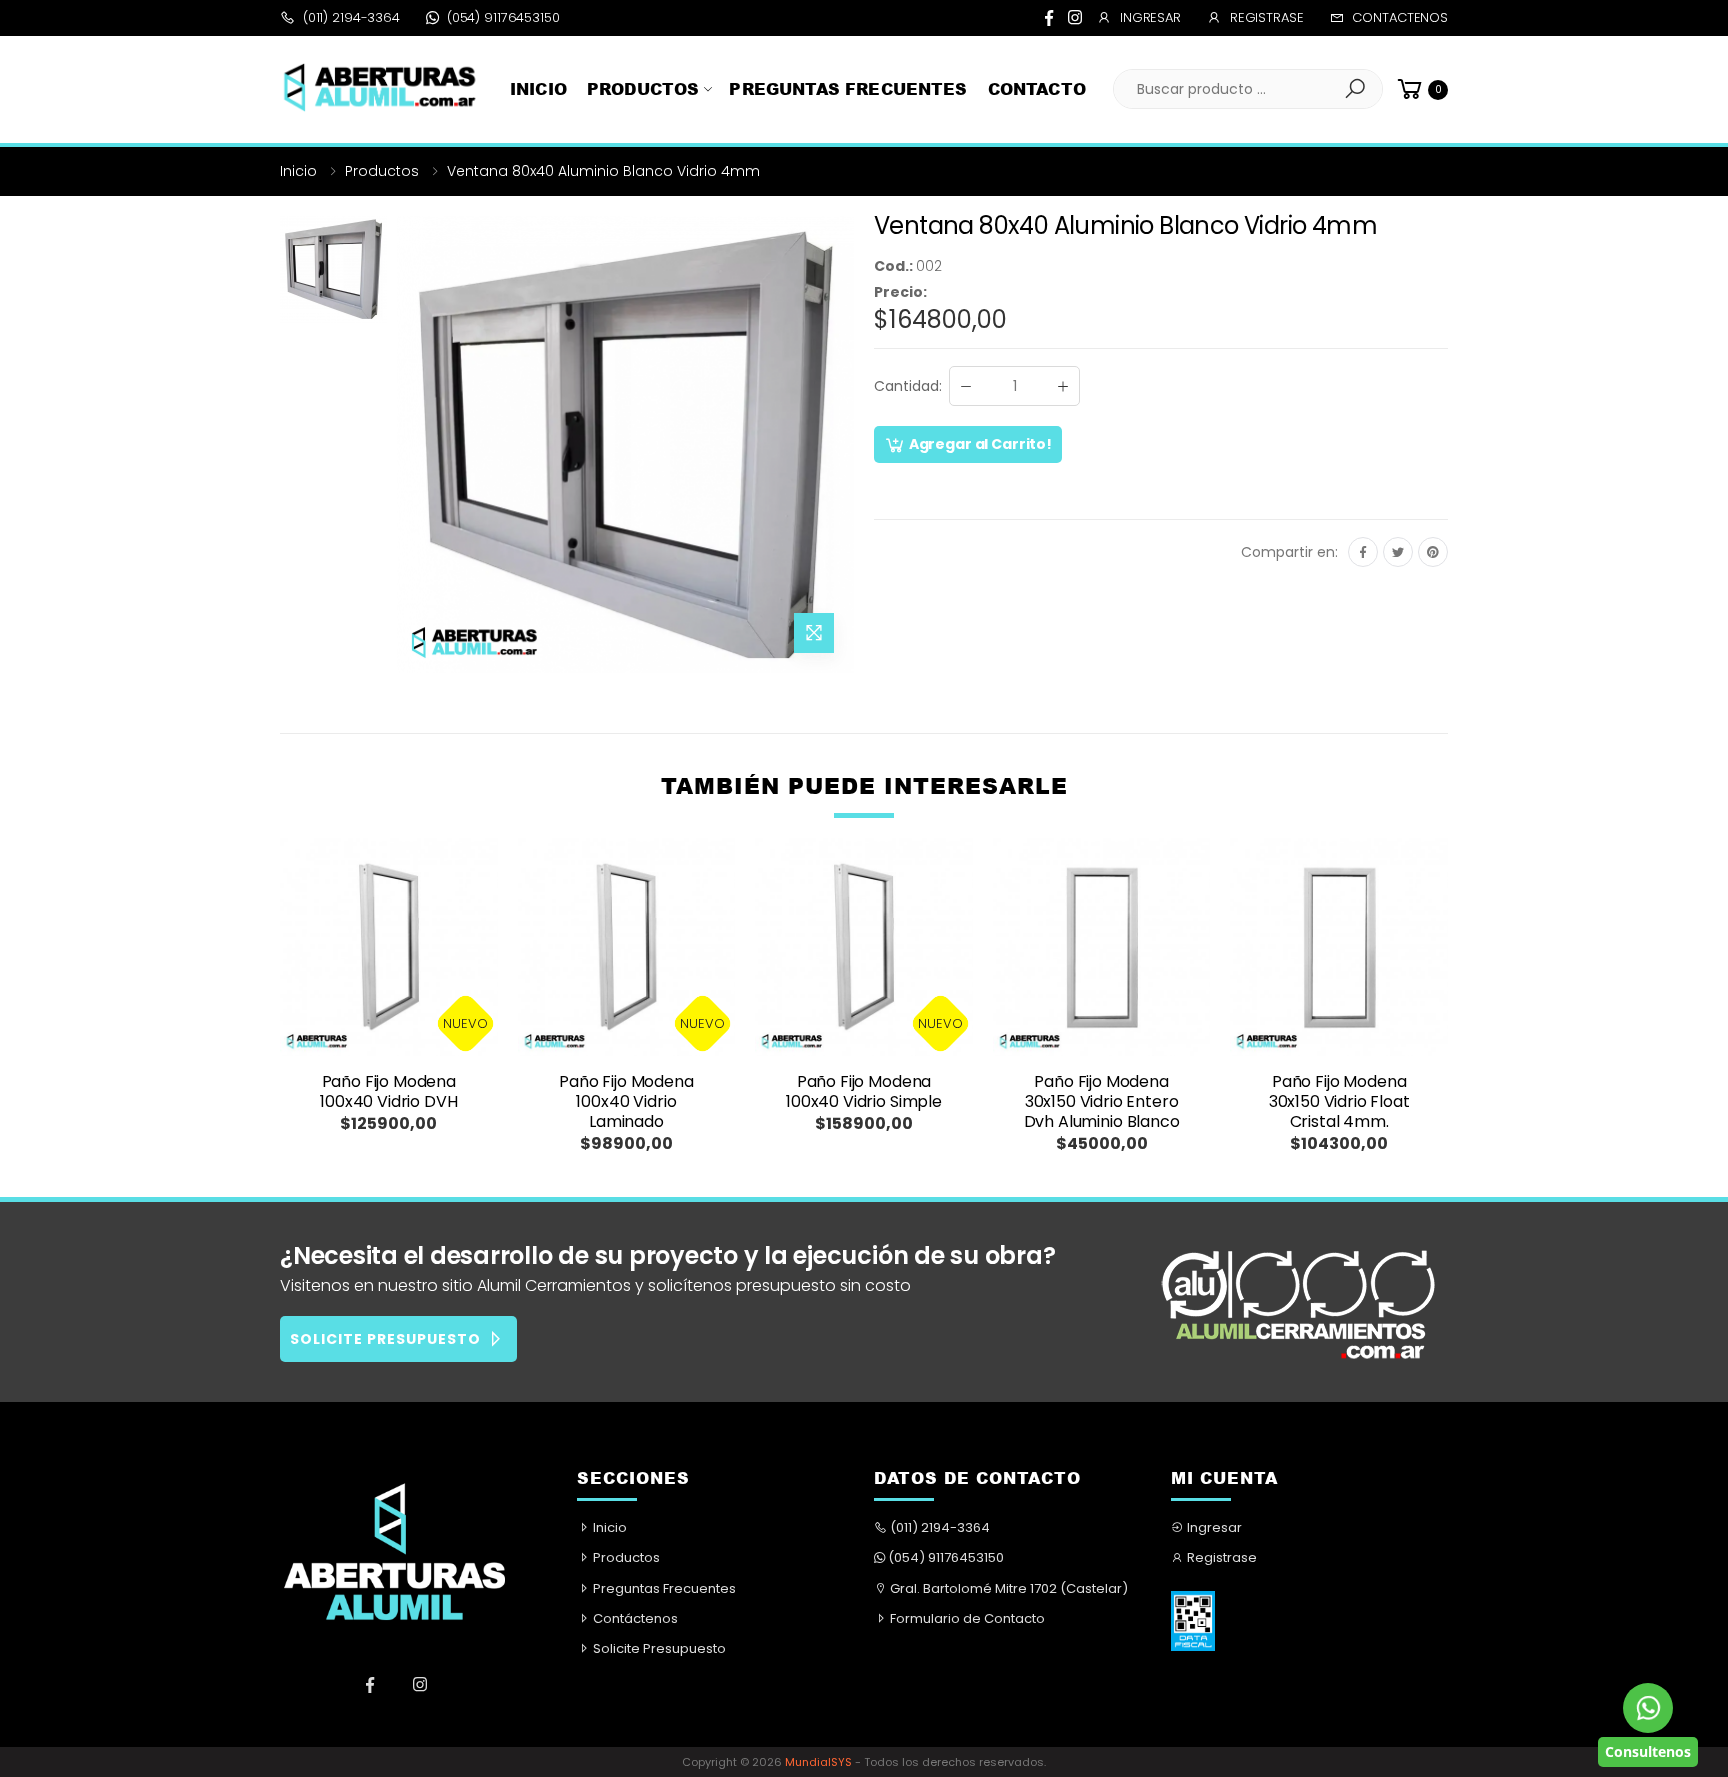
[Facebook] (1049, 17)
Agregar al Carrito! (979, 444)
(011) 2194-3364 (351, 17)
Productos (643, 88)
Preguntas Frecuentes (848, 88)
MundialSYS (818, 1762)
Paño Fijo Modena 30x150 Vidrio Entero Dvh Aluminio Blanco (1102, 1101)
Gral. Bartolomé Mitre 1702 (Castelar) (1007, 1588)
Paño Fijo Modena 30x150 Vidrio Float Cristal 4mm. (1339, 1101)
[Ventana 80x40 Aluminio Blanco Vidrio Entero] (333, 444)
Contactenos (1400, 17)
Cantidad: (908, 386)
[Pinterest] (1433, 552)
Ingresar (1150, 17)
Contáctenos (634, 1618)
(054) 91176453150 (503, 17)
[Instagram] (1075, 17)
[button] (1355, 89)
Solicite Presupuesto (658, 1648)
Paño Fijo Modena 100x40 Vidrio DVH (388, 1091)
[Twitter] (1398, 552)
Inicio (538, 88)
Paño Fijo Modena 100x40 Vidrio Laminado (626, 1101)
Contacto (1037, 88)
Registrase (1267, 17)
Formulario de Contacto (966, 1618)
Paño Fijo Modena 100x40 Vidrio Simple (864, 1091)
